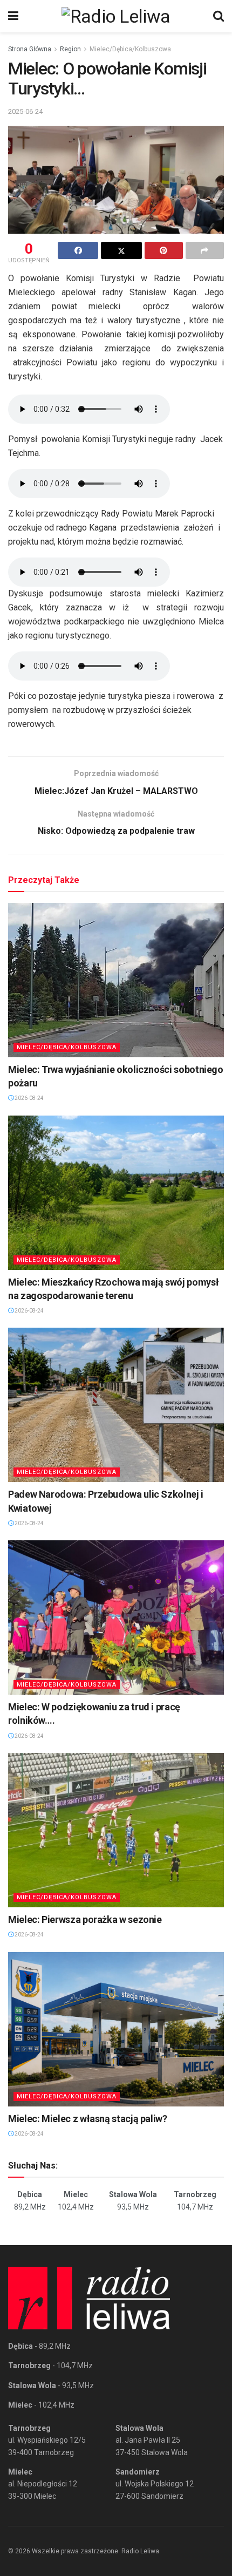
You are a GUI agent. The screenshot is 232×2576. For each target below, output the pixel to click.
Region (70, 49)
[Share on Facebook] (78, 250)
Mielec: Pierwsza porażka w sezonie (85, 1919)
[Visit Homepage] (116, 16)
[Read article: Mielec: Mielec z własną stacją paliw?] (116, 2029)
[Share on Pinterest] (164, 250)
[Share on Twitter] (121, 250)
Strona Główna (30, 49)
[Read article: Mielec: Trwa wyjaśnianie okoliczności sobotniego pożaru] (116, 980)
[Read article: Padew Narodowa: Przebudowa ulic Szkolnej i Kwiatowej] (116, 1405)
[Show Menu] (13, 16)
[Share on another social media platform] (205, 250)
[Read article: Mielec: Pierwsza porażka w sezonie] (116, 1830)
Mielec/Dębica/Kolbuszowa (130, 49)
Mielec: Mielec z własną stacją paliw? (88, 2119)
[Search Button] (219, 16)
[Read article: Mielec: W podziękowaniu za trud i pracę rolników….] (116, 1617)
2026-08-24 (29, 1098)
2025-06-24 (25, 111)
